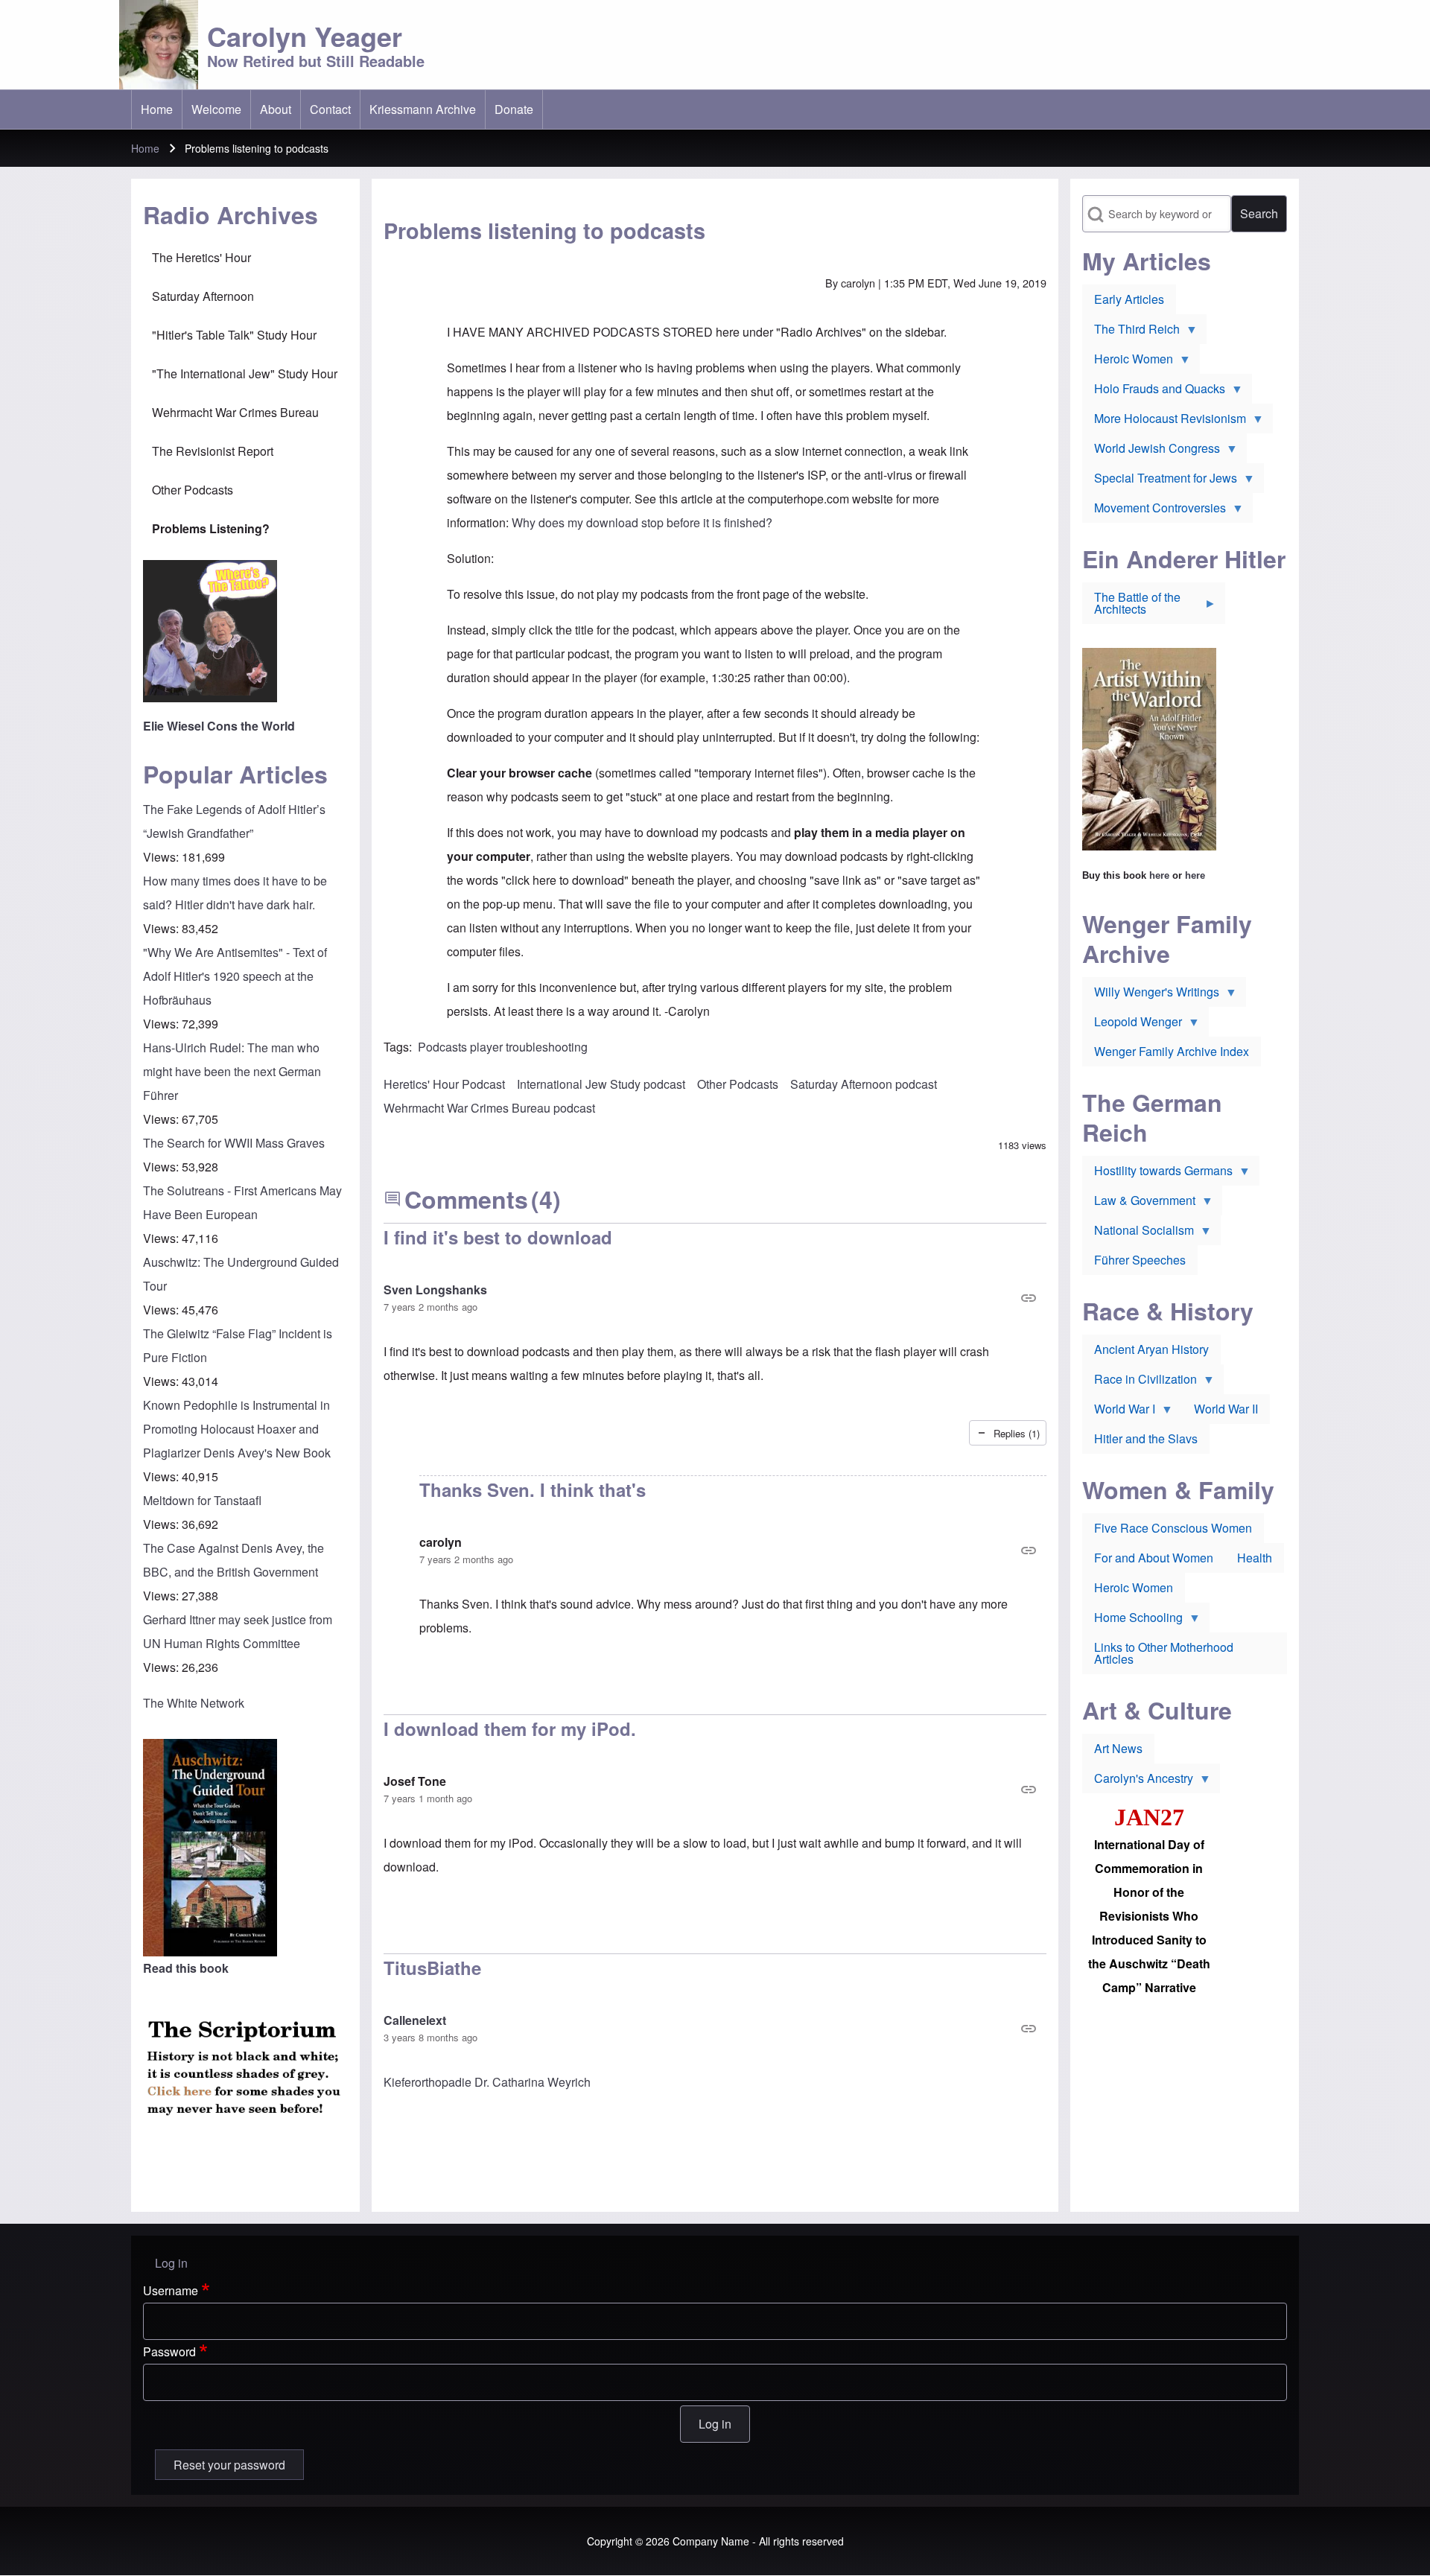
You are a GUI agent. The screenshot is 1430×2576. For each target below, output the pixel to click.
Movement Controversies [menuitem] (1154, 511)
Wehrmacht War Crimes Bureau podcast (489, 1108)
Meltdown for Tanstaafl (202, 1500)
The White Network (194, 1703)
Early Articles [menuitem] (1129, 299)
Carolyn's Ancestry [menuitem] (1138, 1781)
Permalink (715, 1298)
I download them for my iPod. (510, 1729)
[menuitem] (157, 109)
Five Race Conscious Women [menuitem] (1173, 1528)
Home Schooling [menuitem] (1132, 1621)
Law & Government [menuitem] (1139, 1203)
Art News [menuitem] (1118, 1748)
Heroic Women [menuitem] (1128, 362)
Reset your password (229, 2465)
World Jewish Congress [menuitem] (1151, 451)
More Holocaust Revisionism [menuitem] (1164, 422)
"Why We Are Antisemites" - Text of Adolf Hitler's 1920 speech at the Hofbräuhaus (235, 976)
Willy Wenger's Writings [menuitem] (1151, 995)
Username (171, 2290)
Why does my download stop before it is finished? (642, 522)
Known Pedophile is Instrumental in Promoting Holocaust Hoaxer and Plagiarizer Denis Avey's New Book (237, 1429)
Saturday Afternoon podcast (864, 1084)
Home (145, 148)
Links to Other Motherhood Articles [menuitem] (1164, 1653)
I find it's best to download (498, 1237)
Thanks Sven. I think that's (533, 1489)
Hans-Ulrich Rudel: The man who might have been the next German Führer (232, 1071)
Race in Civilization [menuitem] (1140, 1382)
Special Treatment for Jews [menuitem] (1160, 481)
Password (169, 2351)
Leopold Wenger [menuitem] (1132, 1025)
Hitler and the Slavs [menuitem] (1146, 1438)
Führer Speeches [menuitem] (1140, 1260)
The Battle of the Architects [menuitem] (1131, 606)
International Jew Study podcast (601, 1084)
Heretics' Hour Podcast (444, 1084)
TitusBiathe (432, 1968)
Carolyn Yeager (305, 36)
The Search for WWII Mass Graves (234, 1143)
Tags (396, 1047)
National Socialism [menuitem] (1138, 1233)
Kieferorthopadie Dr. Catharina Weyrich (487, 2082)
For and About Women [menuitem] (1154, 1558)
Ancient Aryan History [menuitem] (1151, 1349)
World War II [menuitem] (1226, 1409)
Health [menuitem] (1255, 1558)
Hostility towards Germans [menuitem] (1157, 1174)
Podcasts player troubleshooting (503, 1047)
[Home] (159, 45)
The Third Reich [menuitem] (1131, 332)
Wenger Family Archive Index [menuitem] (1172, 1051)
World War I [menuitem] (1119, 1412)
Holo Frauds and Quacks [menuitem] (1154, 392)
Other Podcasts (738, 1084)
